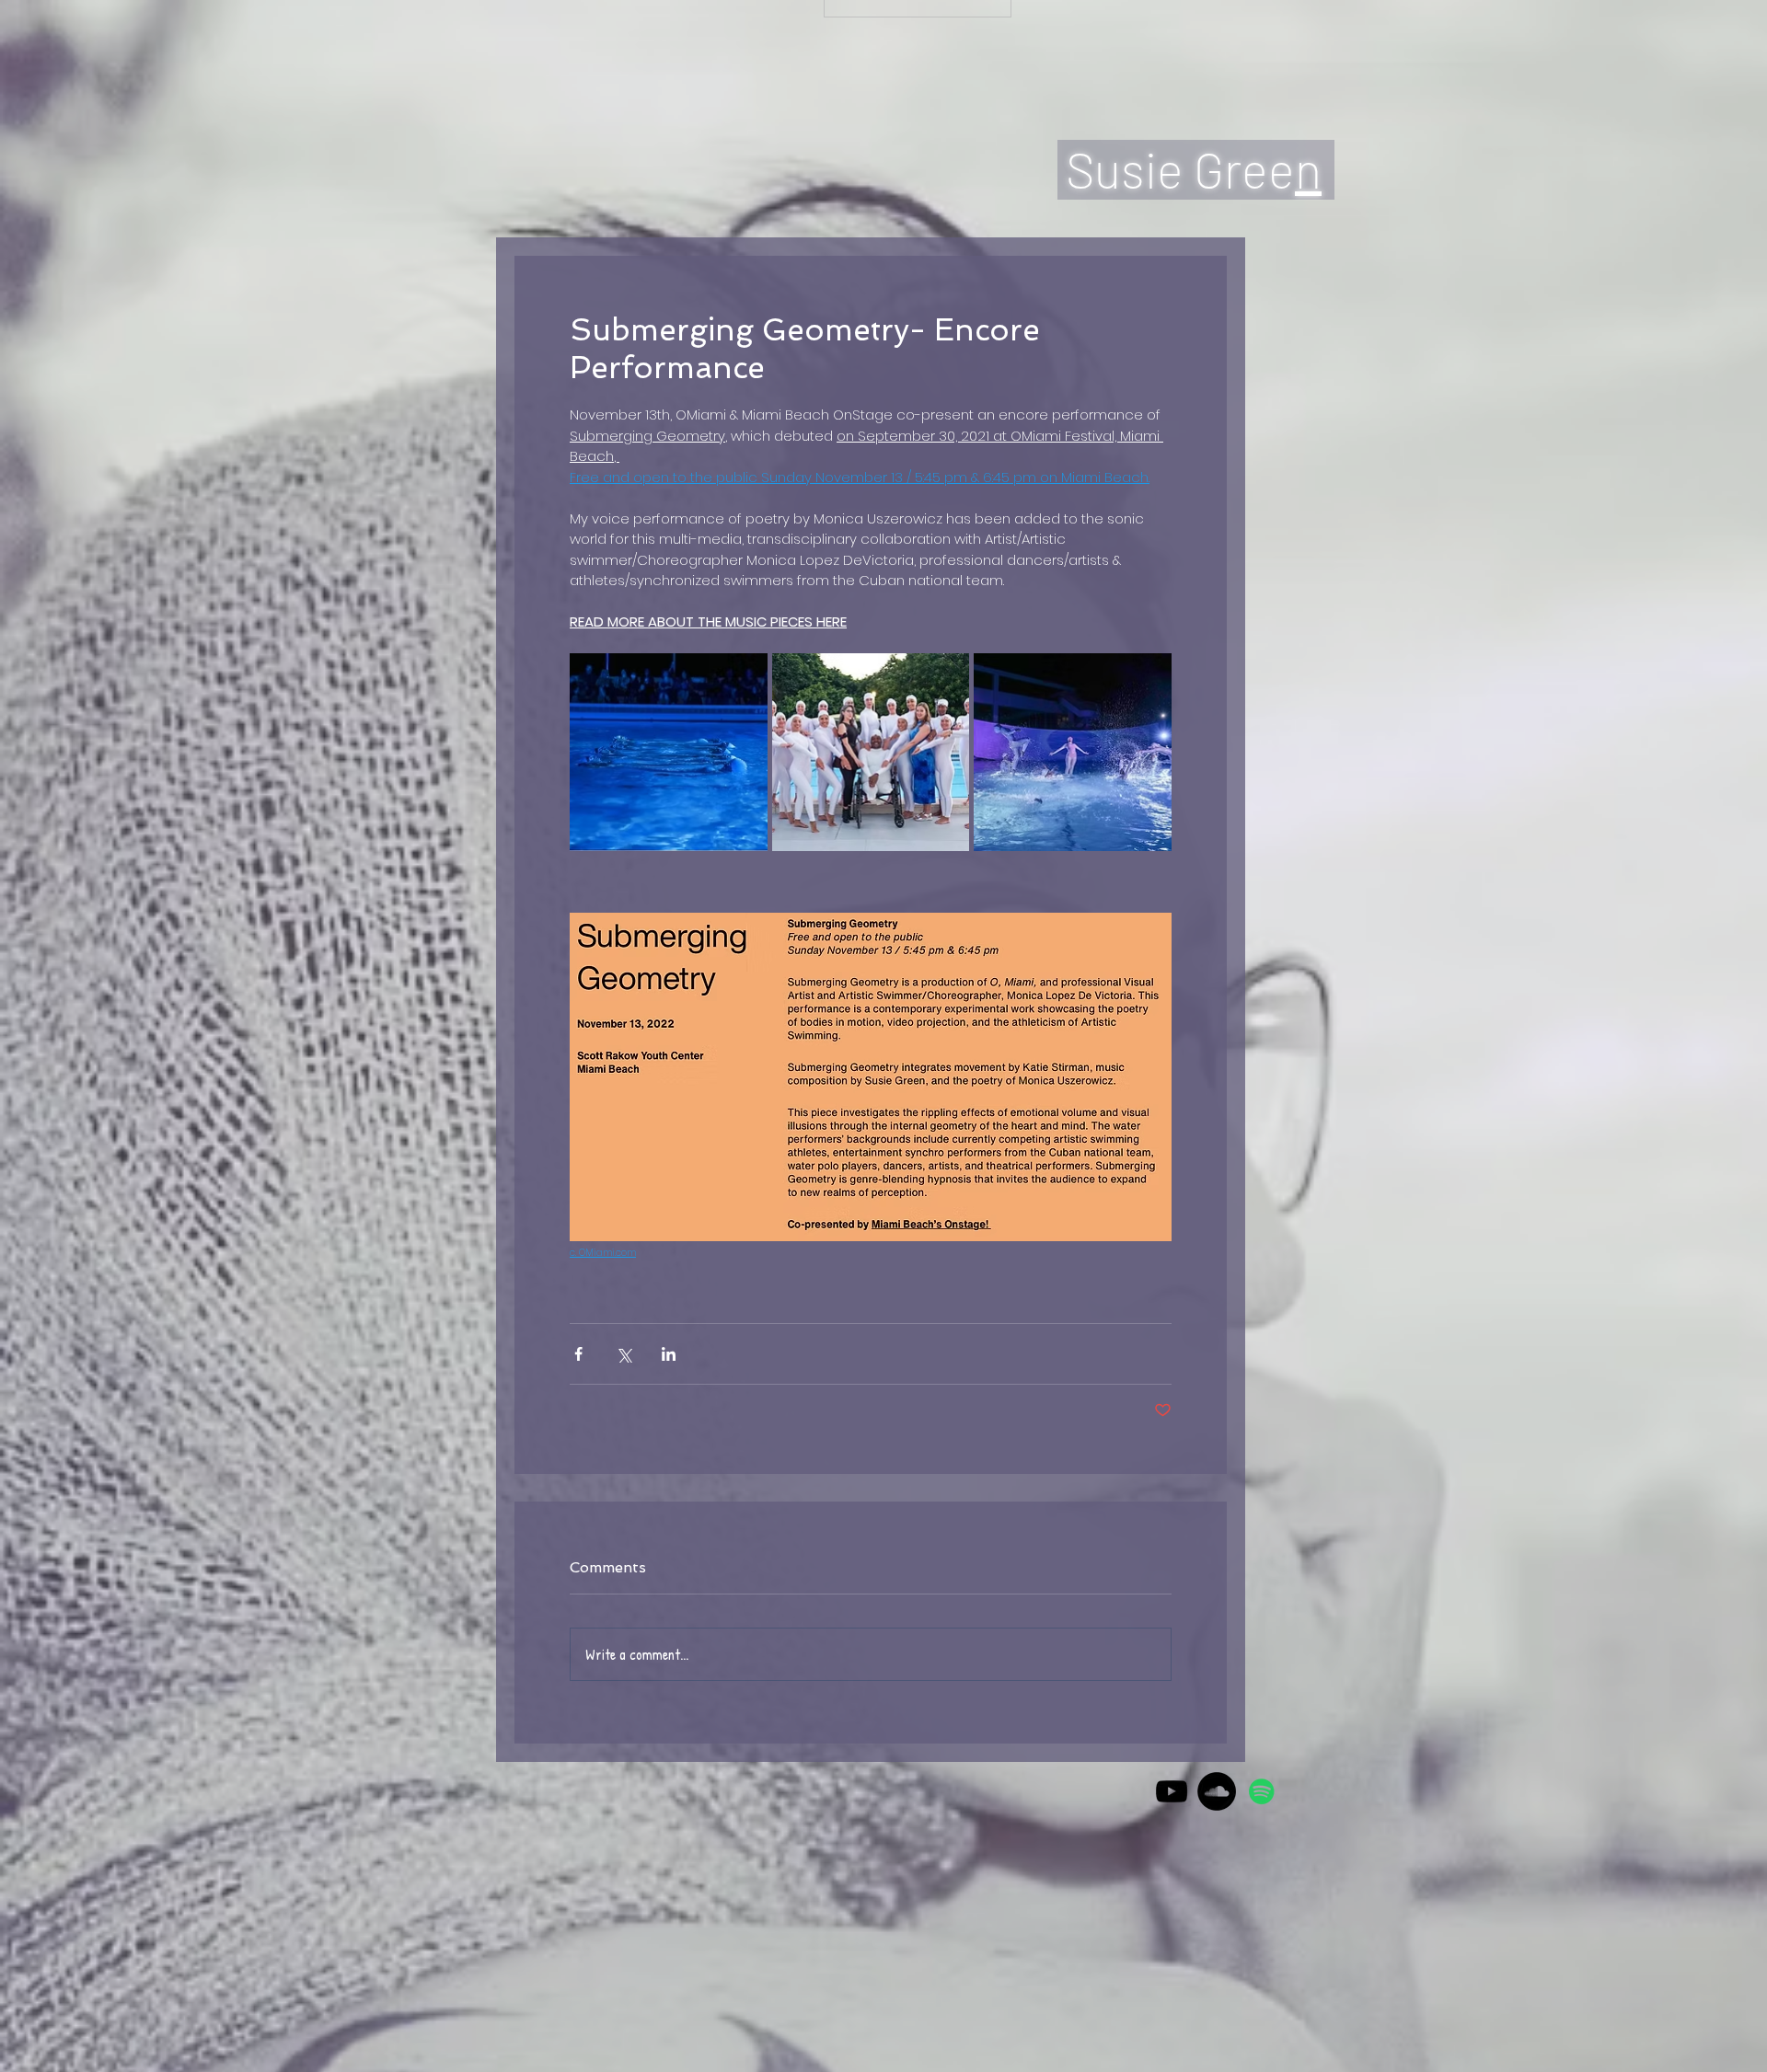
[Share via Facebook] (578, 1354)
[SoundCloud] (1217, 1791)
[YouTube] (1172, 1791)
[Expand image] (669, 752)
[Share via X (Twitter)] (624, 1354)
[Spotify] (1262, 1791)
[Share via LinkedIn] (669, 1354)
